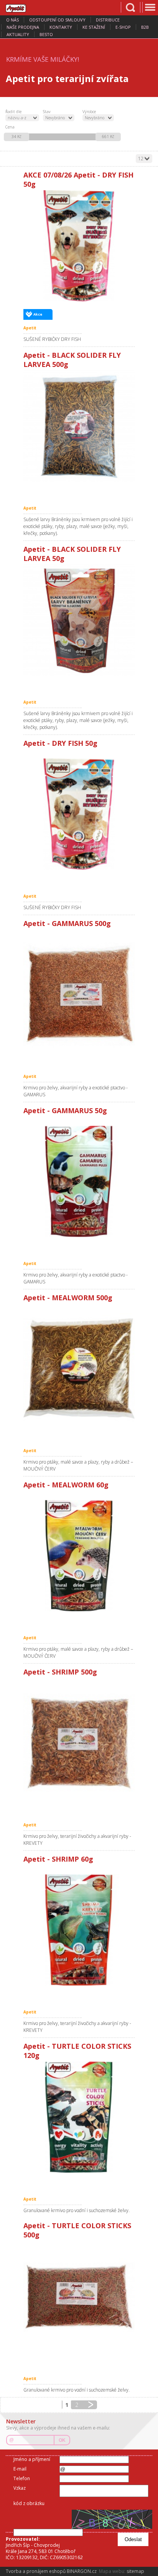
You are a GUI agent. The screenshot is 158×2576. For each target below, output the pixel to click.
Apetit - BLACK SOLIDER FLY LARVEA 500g (72, 360)
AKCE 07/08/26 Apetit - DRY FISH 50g (78, 179)
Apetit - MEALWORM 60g (66, 1485)
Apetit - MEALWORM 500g (68, 1298)
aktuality (18, 34)
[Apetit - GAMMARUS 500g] (79, 994)
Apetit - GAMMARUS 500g (67, 923)
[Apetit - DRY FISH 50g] (79, 814)
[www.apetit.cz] (21, 7)
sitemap (135, 2571)
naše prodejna (23, 27)
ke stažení (94, 27)
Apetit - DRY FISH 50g (60, 743)
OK (62, 2440)
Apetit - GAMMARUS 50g (65, 1110)
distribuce (108, 20)
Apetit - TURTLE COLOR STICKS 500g (77, 2230)
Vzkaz (20, 2488)
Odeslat (133, 2539)
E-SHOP (123, 27)
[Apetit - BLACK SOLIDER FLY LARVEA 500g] (79, 426)
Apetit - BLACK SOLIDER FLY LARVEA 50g (72, 554)
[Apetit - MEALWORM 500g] (79, 1369)
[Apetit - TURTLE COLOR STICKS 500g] (79, 2296)
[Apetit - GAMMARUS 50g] (79, 1181)
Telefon (22, 2478)
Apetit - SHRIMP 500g (60, 1672)
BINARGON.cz (82, 2571)
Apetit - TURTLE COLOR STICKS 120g (77, 2051)
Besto (46, 34)
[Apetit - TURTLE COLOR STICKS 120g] (79, 2117)
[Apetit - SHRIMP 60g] (79, 1930)
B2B (145, 27)
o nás (12, 20)
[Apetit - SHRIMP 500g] (79, 1743)
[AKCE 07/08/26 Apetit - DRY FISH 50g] (79, 246)
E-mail (20, 2469)
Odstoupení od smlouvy (57, 20)
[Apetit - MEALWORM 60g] (79, 1556)
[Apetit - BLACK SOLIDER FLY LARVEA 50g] (79, 620)
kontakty (61, 27)
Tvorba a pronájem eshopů (36, 2571)
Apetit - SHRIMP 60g (58, 1859)
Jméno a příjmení (32, 2459)
